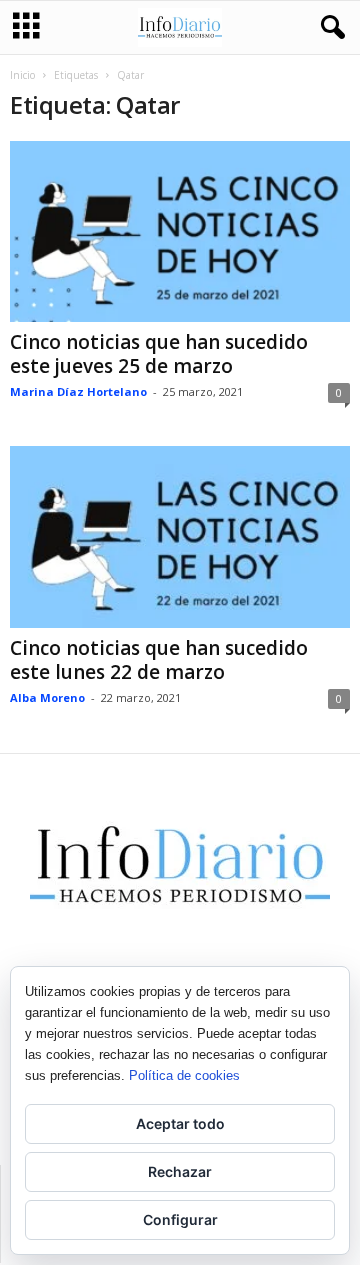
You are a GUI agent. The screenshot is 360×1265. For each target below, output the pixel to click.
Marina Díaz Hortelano (78, 391)
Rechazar (180, 1171)
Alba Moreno (47, 697)
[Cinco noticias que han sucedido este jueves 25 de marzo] (180, 231)
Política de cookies (184, 1075)
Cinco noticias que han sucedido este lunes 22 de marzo (159, 660)
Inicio (22, 75)
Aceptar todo (180, 1123)
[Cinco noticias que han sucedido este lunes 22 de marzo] (180, 536)
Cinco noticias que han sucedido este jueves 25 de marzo (159, 354)
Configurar (180, 1219)
